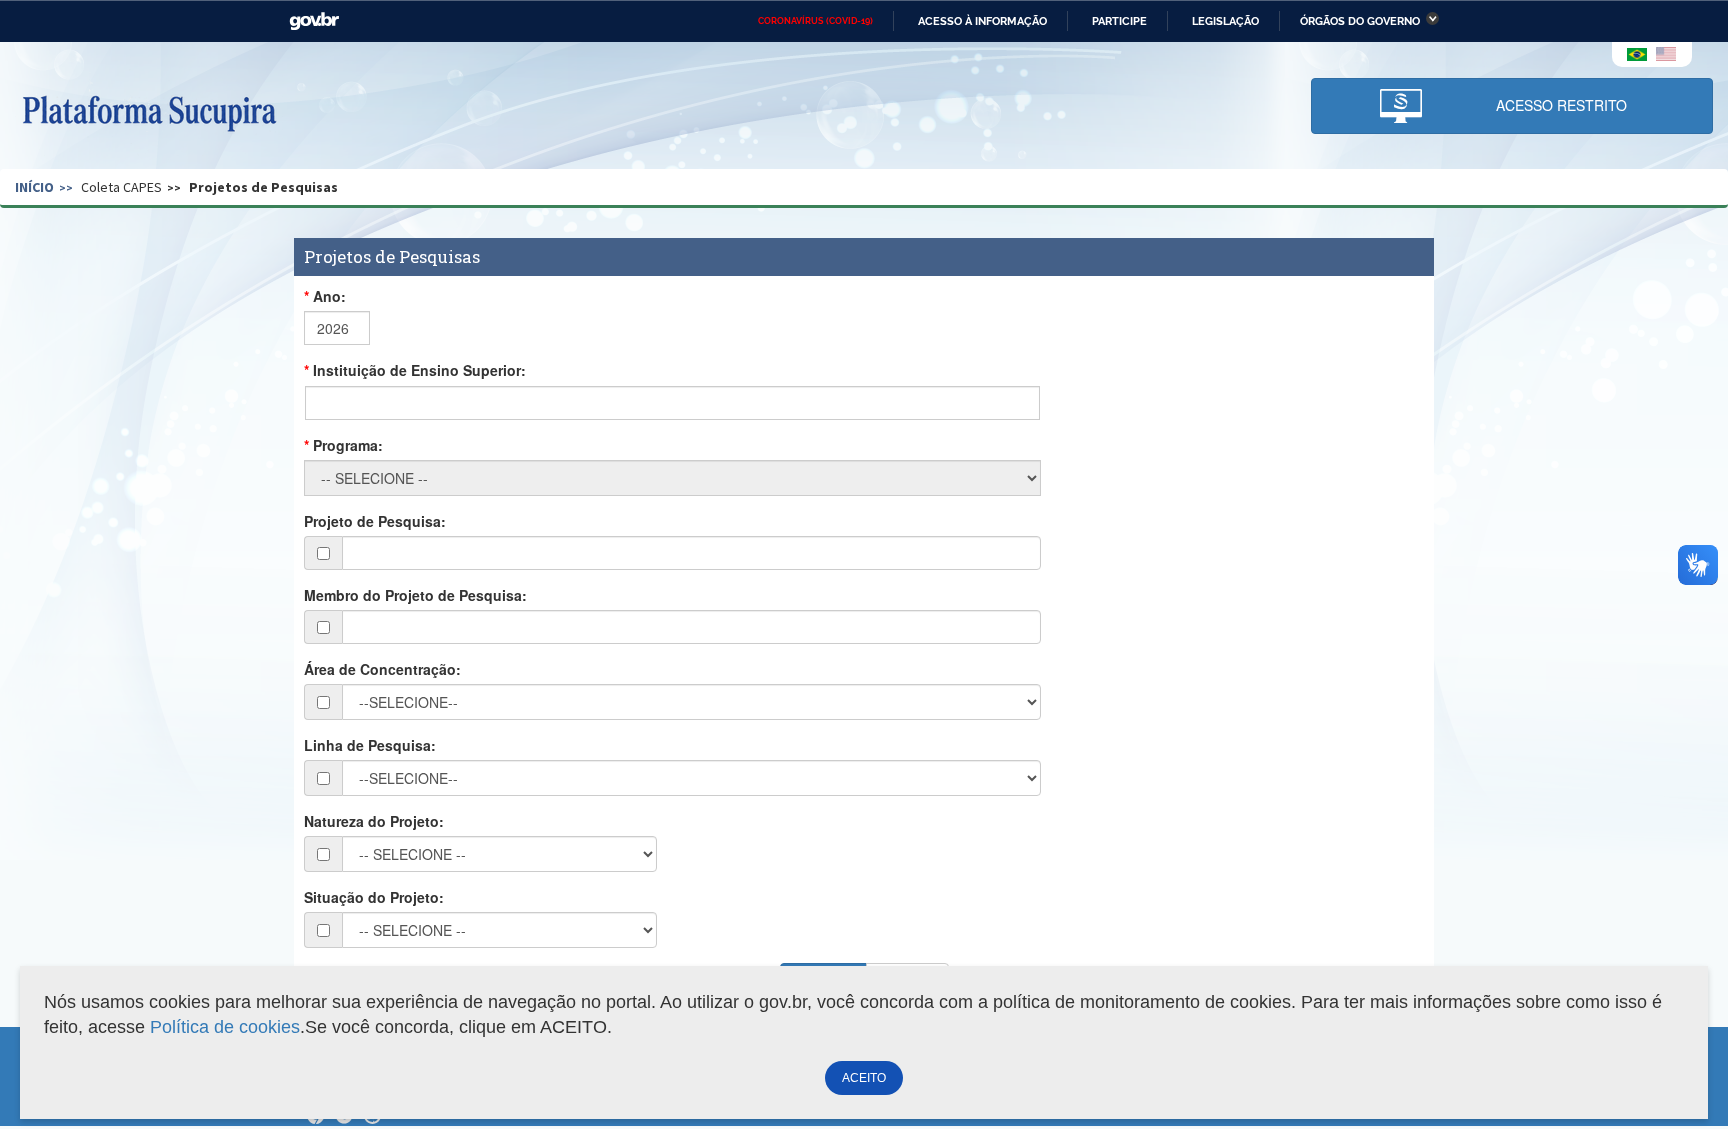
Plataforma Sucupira (149, 111)
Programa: (348, 445)
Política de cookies (225, 1027)
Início (34, 187)
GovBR (314, 21)
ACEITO (864, 1078)
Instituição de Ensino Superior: (419, 370)
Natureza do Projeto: (374, 821)
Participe (1119, 21)
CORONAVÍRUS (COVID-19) (815, 21)
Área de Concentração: (382, 669)
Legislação (1225, 21)
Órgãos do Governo (1360, 21)
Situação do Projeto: (374, 897)
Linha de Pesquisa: (370, 745)
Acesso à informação (982, 21)
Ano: (329, 296)
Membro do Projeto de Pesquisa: (415, 595)
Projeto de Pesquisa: (375, 521)
